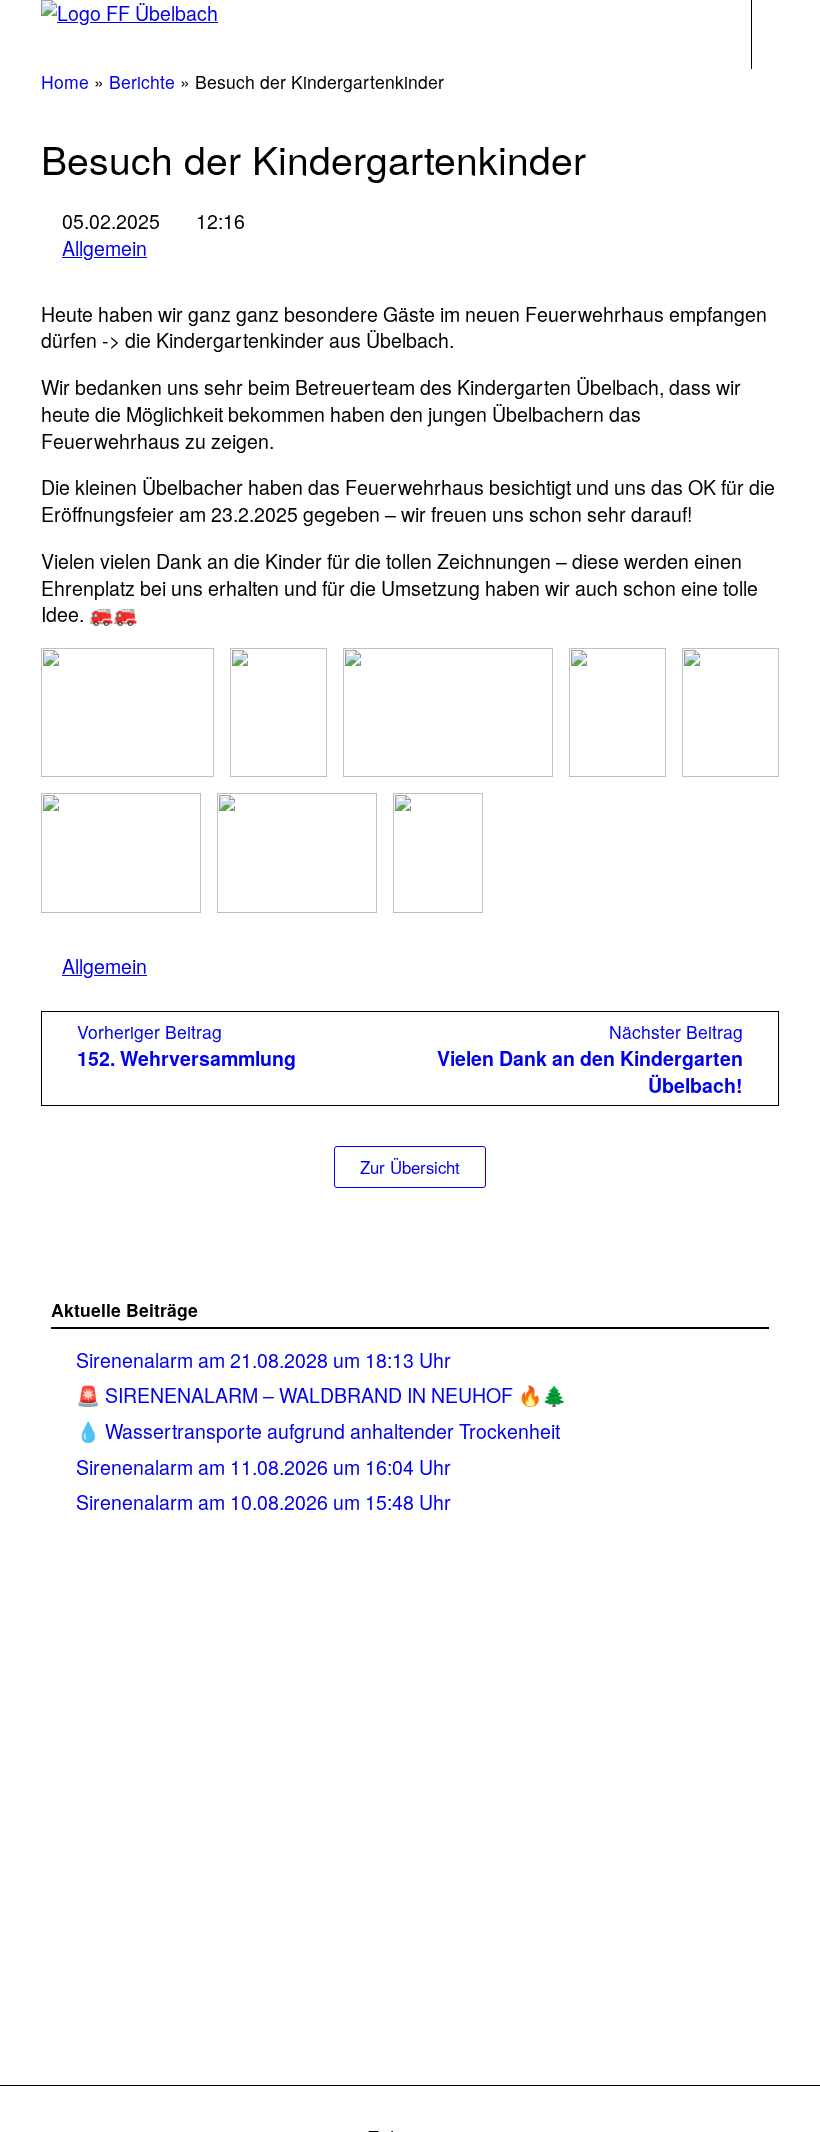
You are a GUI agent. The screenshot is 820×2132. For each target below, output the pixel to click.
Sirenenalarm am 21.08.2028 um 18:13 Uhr (263, 1359)
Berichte (142, 81)
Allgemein (104, 248)
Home (65, 81)
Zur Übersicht (410, 1167)
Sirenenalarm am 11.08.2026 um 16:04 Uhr (266, 1466)
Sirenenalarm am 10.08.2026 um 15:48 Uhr (263, 1501)
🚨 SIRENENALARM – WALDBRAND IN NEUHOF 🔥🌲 (321, 1394)
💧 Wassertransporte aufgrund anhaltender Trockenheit (318, 1430)
